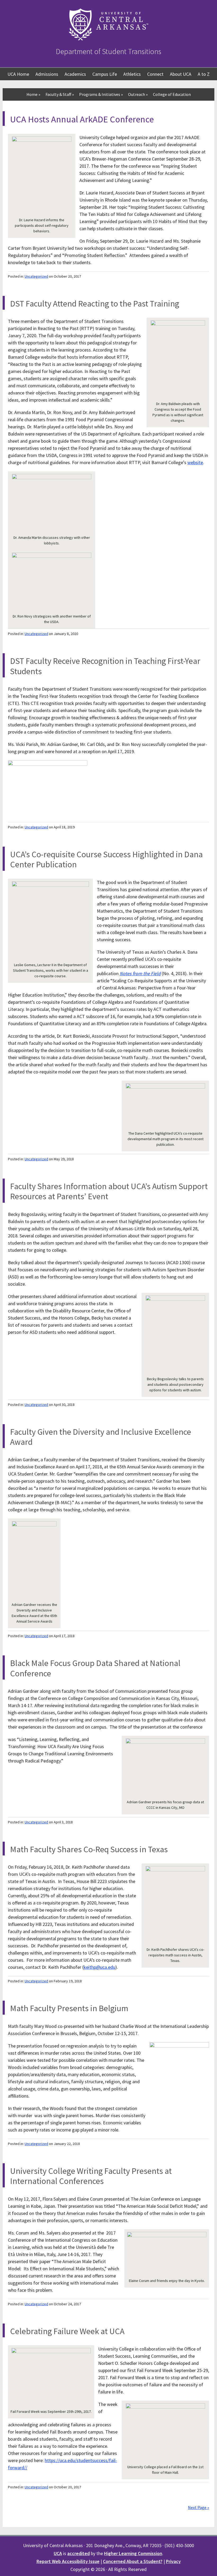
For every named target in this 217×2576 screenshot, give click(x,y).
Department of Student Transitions (108, 51)
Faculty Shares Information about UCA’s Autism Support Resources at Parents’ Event (109, 1191)
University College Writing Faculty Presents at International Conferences (91, 2176)
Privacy (173, 2561)
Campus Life (105, 74)
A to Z (204, 74)
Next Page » (198, 2507)
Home (33, 94)
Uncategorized (36, 276)
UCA (58, 2553)
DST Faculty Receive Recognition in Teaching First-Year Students (105, 666)
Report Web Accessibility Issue (68, 2561)
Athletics (132, 74)
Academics (75, 74)
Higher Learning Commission (133, 2553)
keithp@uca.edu (100, 1967)
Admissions (47, 74)
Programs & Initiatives (101, 94)
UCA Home (18, 74)
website (195, 462)
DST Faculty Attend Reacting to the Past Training (95, 304)
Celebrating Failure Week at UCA (67, 2331)
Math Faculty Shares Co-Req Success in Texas (89, 1849)
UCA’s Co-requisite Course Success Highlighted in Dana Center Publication (106, 859)
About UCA (181, 74)
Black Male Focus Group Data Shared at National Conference (95, 1668)
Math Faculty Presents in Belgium (69, 2008)
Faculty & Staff (60, 94)
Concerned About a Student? (133, 2561)
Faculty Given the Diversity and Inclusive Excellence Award (101, 1437)
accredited (78, 2553)
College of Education (172, 94)
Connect (155, 74)
